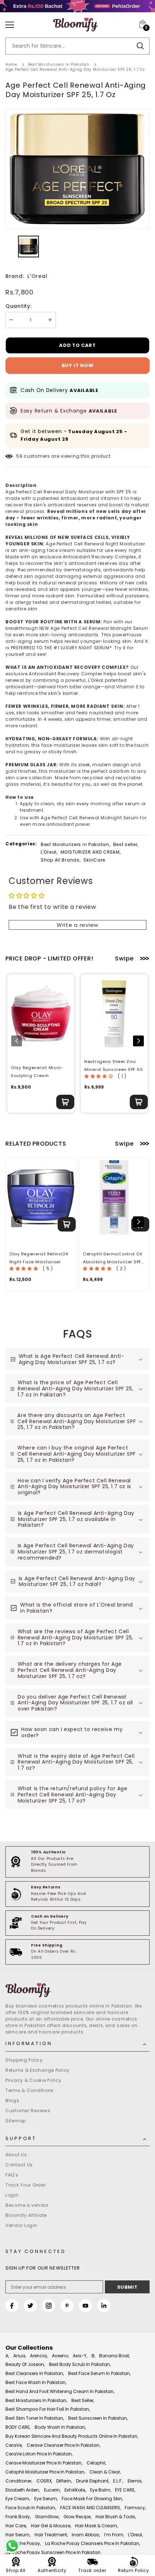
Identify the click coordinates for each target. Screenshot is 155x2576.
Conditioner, (19, 2481)
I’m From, (114, 2535)
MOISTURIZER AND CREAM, (91, 852)
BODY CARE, (18, 2427)
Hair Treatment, (51, 2535)
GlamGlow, (47, 2517)
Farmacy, (135, 2508)
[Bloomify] (77, 1990)
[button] (138, 1041)
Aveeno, (60, 2356)
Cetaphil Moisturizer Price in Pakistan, (45, 2472)
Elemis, (135, 2481)
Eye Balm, (101, 2490)
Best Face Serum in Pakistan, (99, 2373)
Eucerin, (52, 2490)
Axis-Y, (80, 2356)
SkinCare (94, 860)
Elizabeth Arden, (23, 2490)
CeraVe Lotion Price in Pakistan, (39, 2454)
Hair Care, (16, 2526)
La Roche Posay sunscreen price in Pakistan (53, 2552)
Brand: (15, 276)
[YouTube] (85, 2306)
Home (11, 64)
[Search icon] (140, 46)
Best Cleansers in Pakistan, (35, 2373)
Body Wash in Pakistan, (60, 2427)
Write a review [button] (77, 925)
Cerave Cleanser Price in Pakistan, (63, 2445)
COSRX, (44, 2481)
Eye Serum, (46, 2499)
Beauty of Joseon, (25, 2364)
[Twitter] (30, 2306)
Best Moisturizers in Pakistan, (76, 844)
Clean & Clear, (105, 2472)
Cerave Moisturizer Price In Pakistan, (44, 2463)
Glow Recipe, (77, 2517)
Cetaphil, (96, 2463)
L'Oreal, (49, 852)
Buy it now (78, 365)
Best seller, (126, 844)
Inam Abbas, (86, 2535)
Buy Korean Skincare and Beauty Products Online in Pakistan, (72, 2436)
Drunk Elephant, (93, 2481)
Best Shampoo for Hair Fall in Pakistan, (48, 2409)
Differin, (64, 2481)
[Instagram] (49, 2306)
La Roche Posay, (23, 2543)
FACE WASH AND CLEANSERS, (90, 2508)
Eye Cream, (18, 2499)
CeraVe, (14, 2445)
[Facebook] (12, 2306)
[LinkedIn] (104, 2306)
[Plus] (50, 320)
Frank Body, (18, 2517)
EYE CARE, (125, 2490)
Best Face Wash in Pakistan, (36, 2382)
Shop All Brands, (61, 860)
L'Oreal (37, 276)
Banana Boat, (114, 2356)
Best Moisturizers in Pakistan (59, 64)
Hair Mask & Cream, (96, 2526)
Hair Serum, (18, 2535)
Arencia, (39, 2356)
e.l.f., (118, 2481)
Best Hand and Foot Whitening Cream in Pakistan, (60, 2391)
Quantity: (18, 306)
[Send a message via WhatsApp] (12, 2546)
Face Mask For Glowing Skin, (92, 2499)
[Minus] (11, 320)
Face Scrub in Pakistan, (31, 2508)
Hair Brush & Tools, (116, 2517)
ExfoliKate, (75, 2490)
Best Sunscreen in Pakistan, (98, 2418)
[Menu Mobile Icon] (10, 25)
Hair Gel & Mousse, (51, 2526)
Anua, (20, 2356)
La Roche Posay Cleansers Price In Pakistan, (92, 2543)
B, (93, 2356)
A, (7, 2356)
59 (19, 456)
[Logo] (76, 25)
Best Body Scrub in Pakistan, (80, 2364)
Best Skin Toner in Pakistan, (35, 2418)
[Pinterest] (67, 2306)
